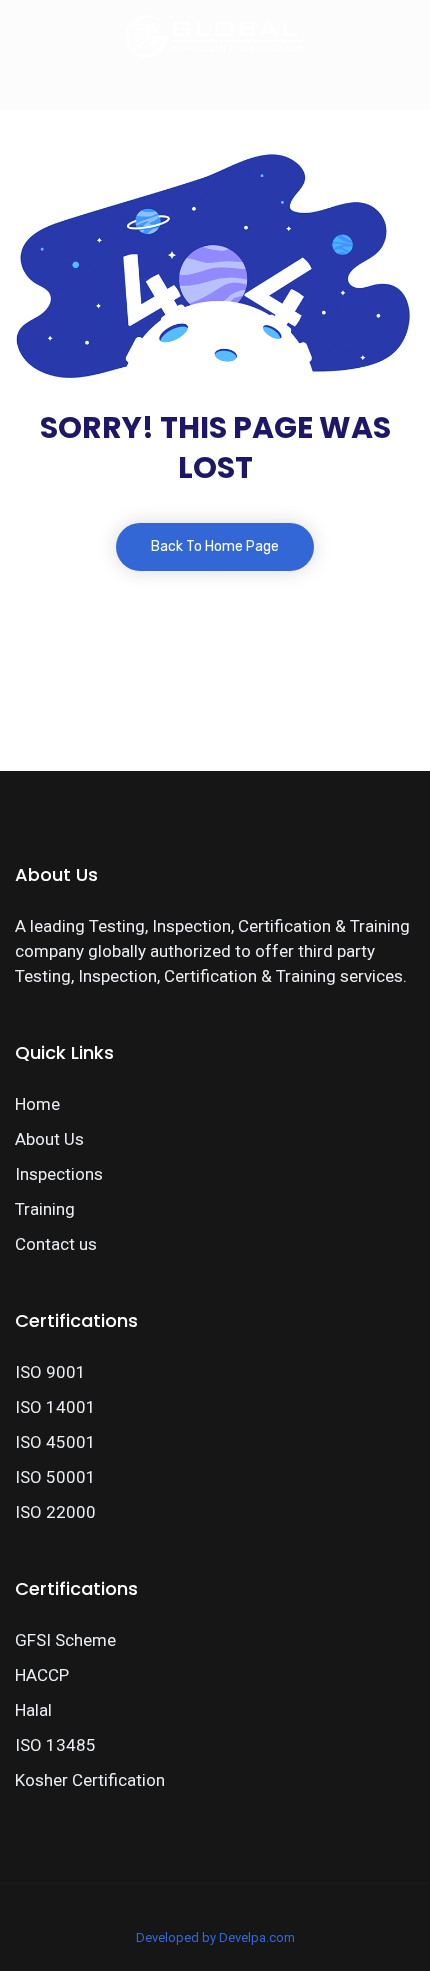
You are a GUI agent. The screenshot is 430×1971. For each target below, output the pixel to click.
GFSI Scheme (65, 1640)
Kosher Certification (90, 1780)
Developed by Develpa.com (215, 1937)
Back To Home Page (215, 546)
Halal (33, 1710)
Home (37, 1104)
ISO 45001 (55, 1442)
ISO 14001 (55, 1407)
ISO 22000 (55, 1512)
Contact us (56, 1244)
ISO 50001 (55, 1477)
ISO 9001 (50, 1372)
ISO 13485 (55, 1745)
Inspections (59, 1174)
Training (45, 1209)
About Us (49, 1139)
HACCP (42, 1675)
